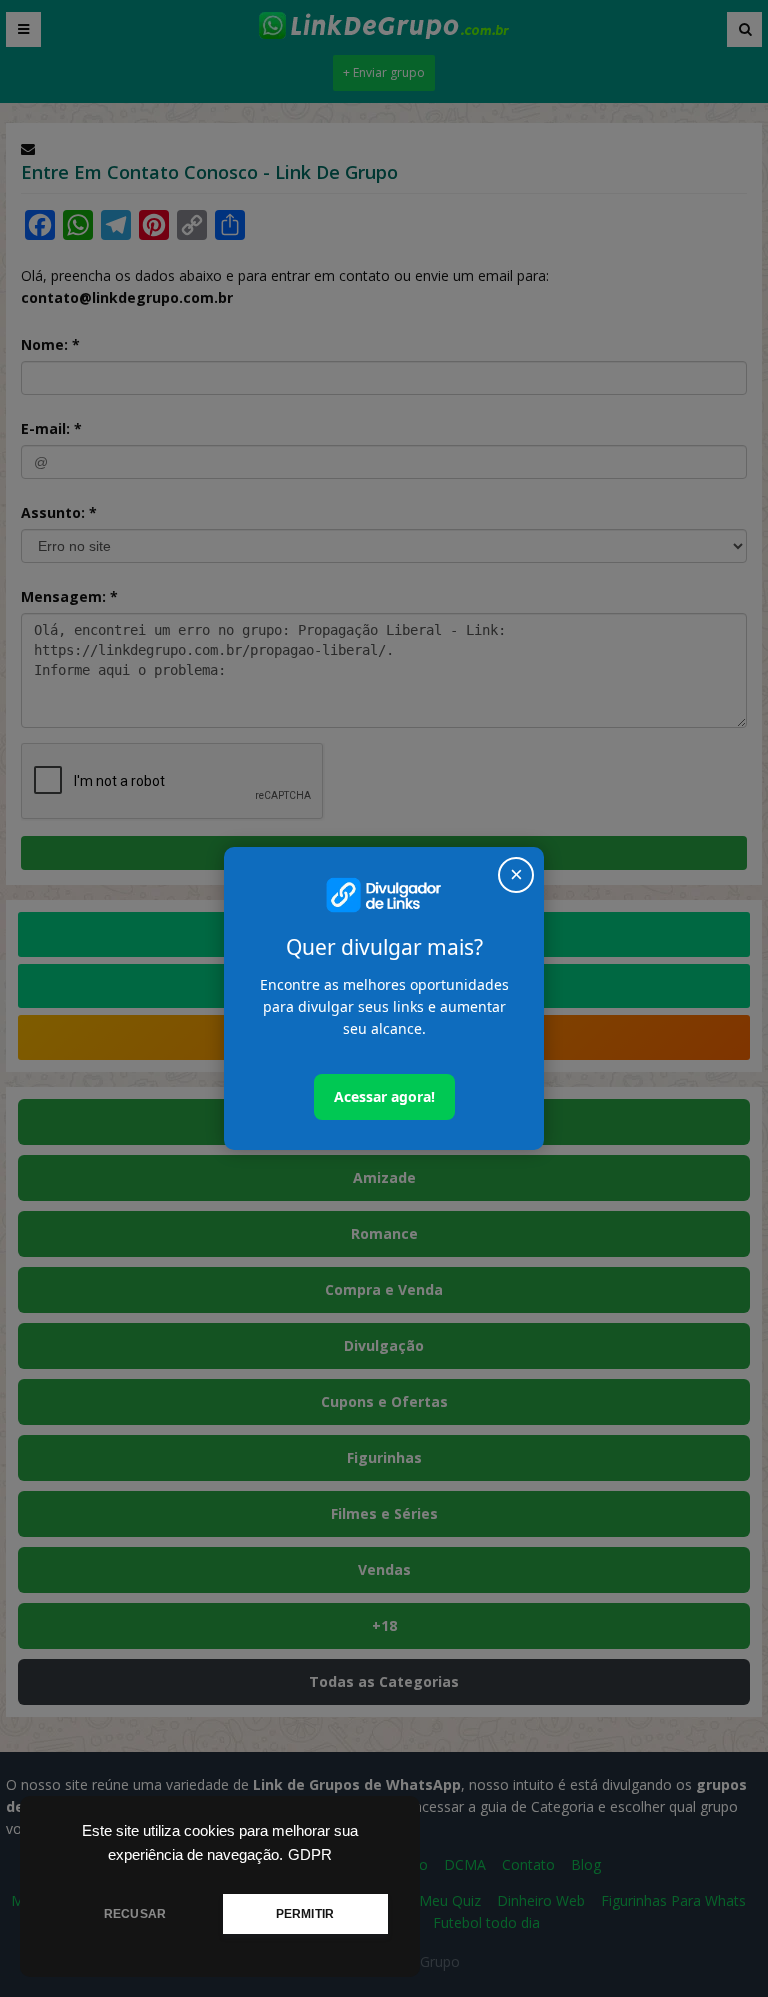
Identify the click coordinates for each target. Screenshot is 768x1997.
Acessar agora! (384, 1096)
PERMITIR (305, 1914)
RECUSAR (135, 1914)
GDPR (310, 1855)
